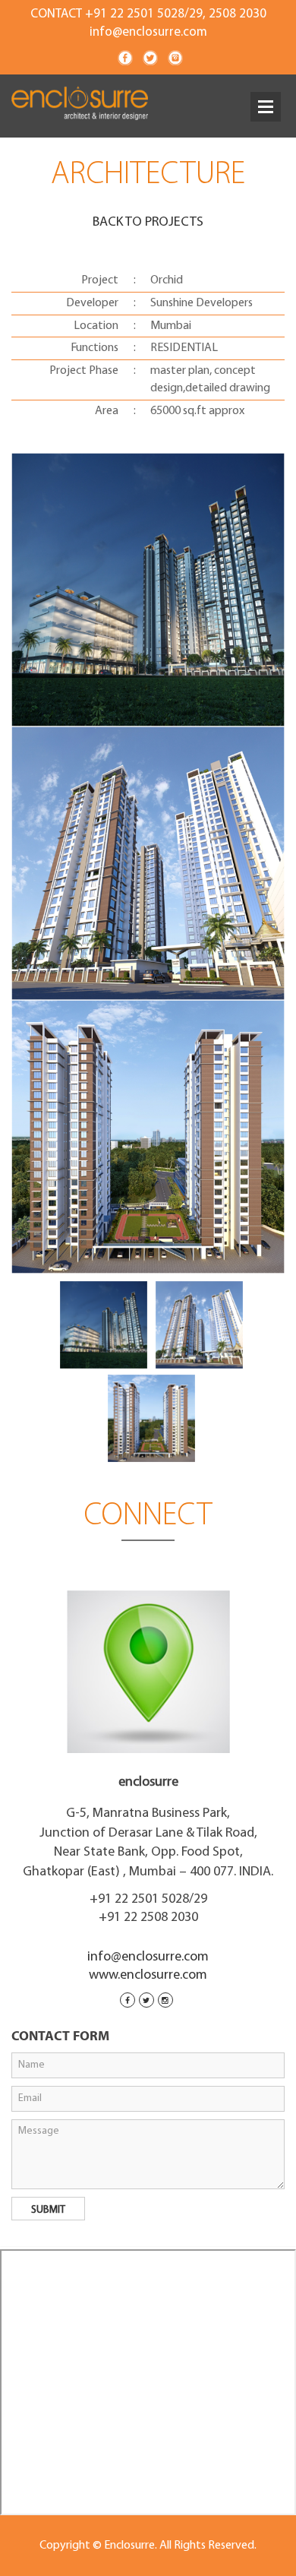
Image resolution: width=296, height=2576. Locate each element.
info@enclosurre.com (148, 32)
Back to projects (148, 223)
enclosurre (148, 1783)
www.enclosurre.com (148, 1976)
